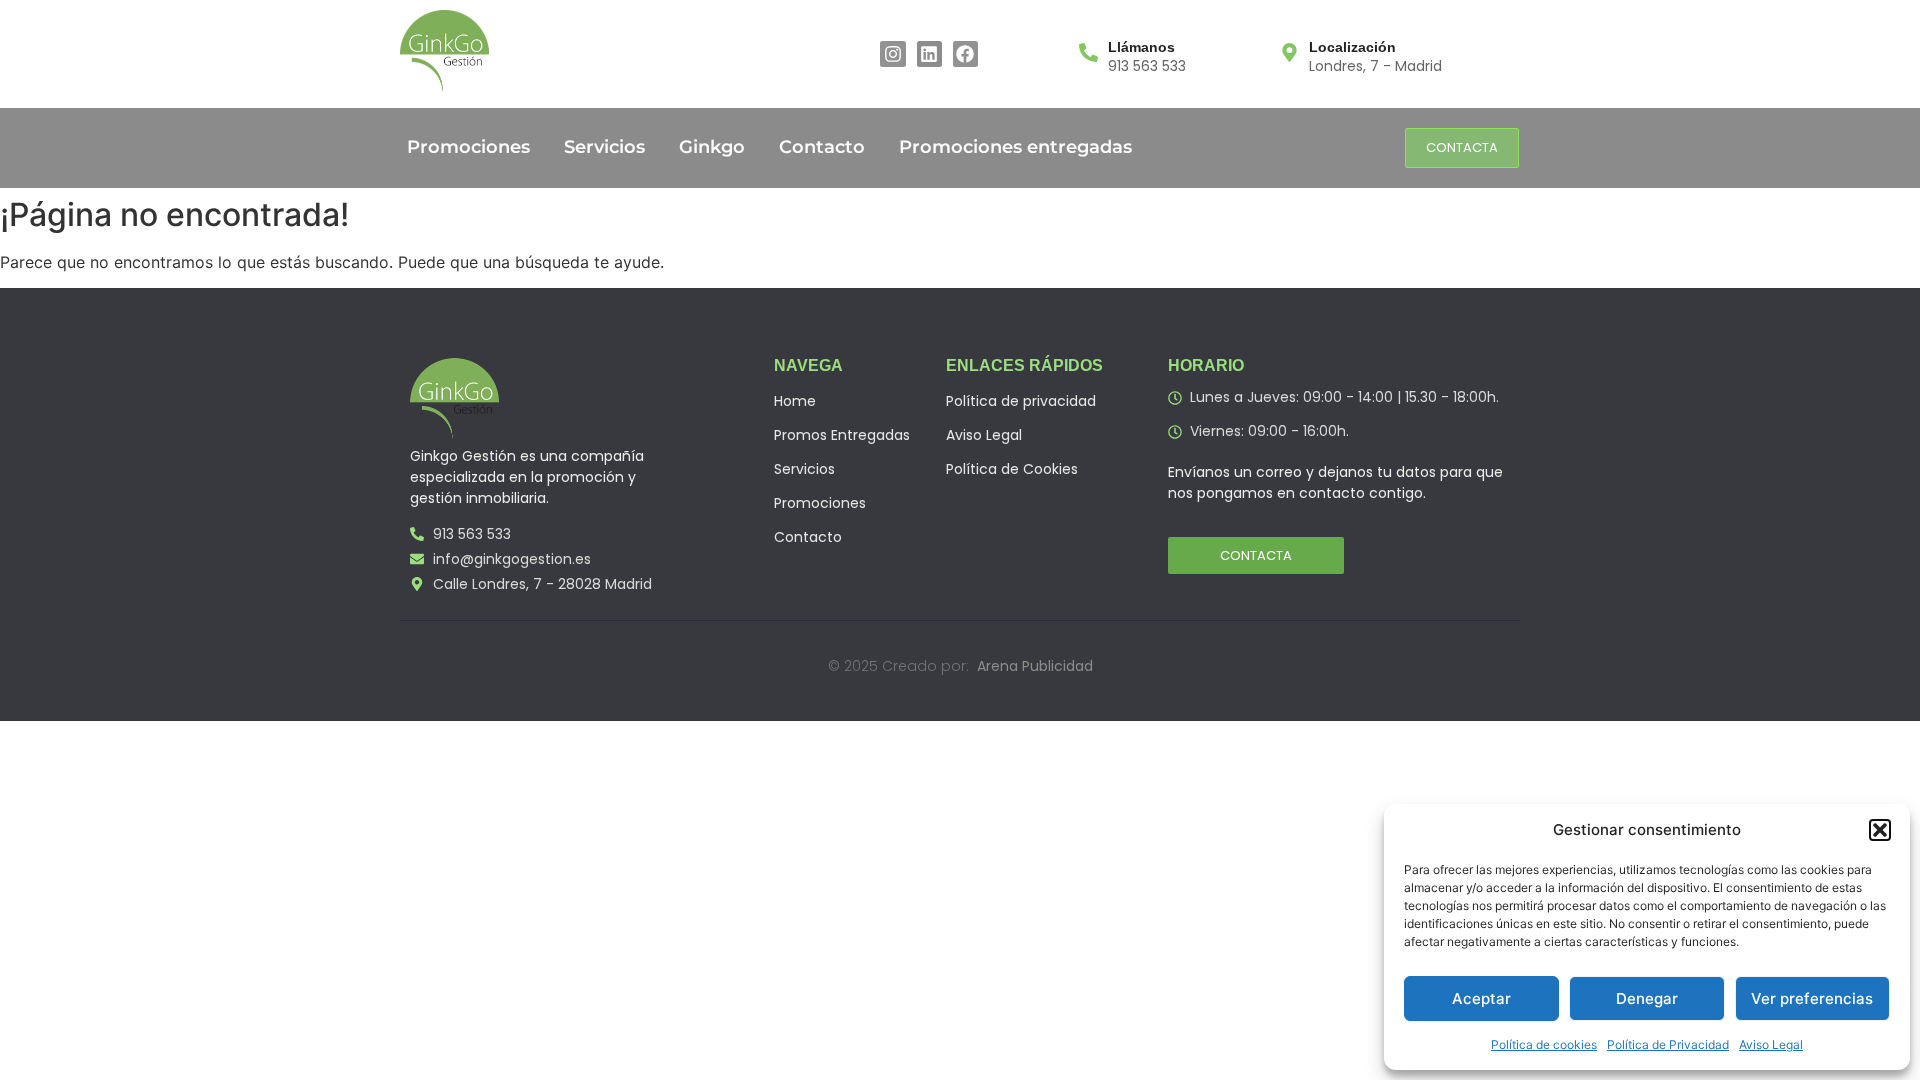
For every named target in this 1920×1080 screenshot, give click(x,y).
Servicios (604, 147)
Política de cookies (1544, 1044)
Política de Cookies (1012, 469)
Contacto (822, 147)
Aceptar (1481, 998)
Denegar (1647, 998)
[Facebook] (965, 53)
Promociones (468, 147)
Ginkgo (712, 147)
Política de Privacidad (1668, 1044)
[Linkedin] (929, 53)
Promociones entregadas (1015, 147)
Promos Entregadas (842, 435)
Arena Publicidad (1035, 666)
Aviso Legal (1771, 1044)
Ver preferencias (1812, 998)
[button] (1880, 830)
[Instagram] (892, 53)
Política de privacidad (1021, 401)
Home (795, 401)
